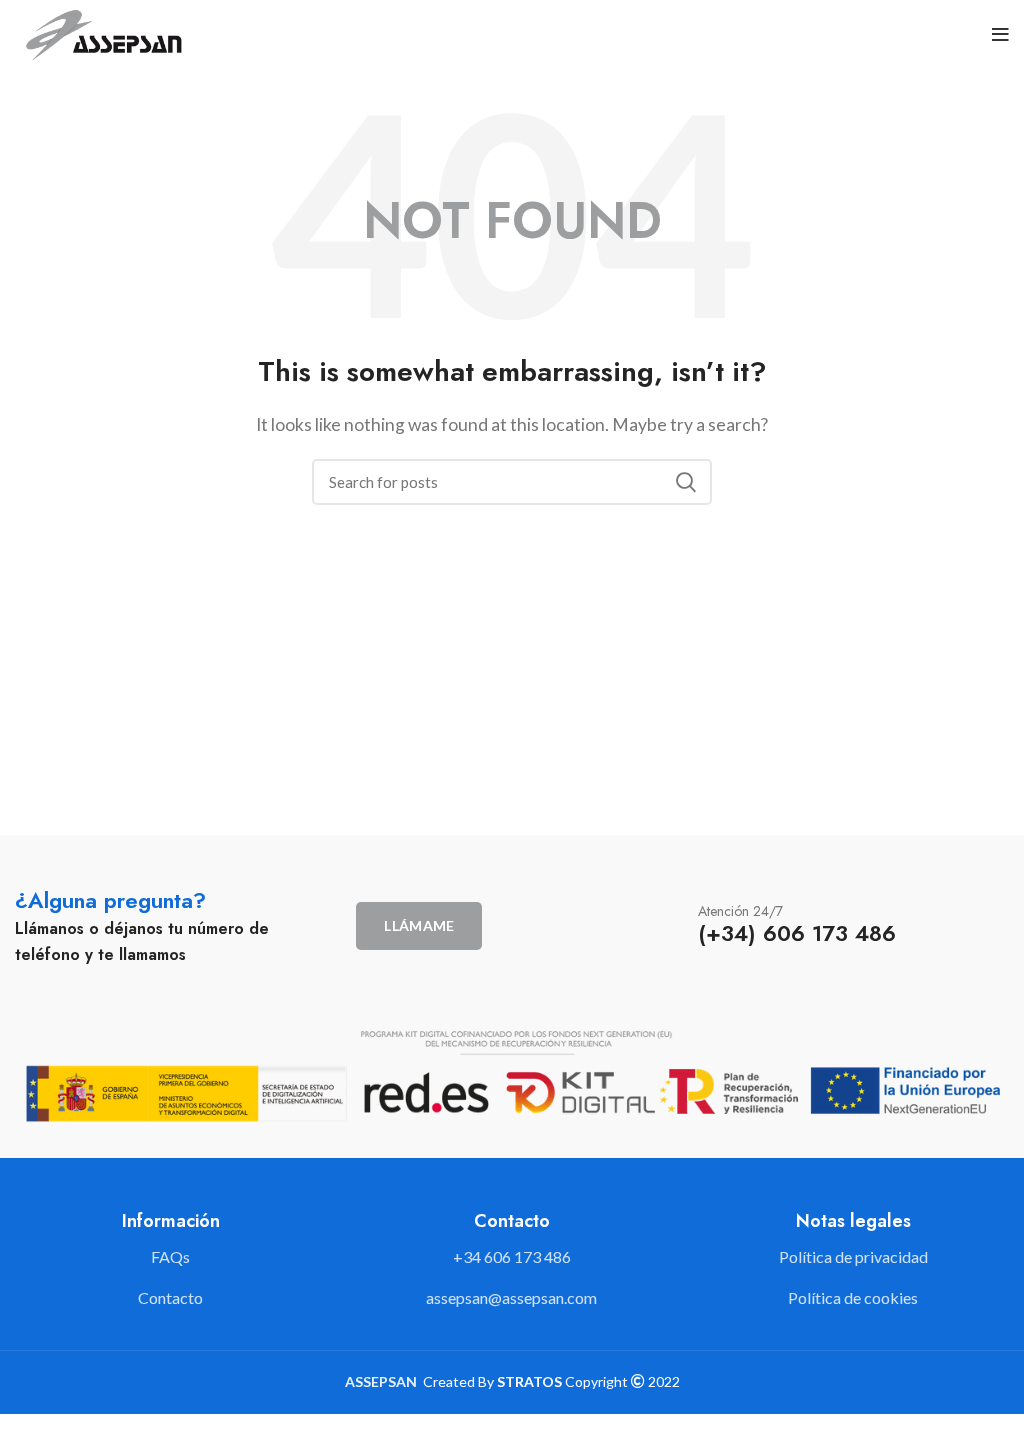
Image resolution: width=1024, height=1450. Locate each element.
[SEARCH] (685, 482)
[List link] (511, 1257)
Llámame (419, 925)
